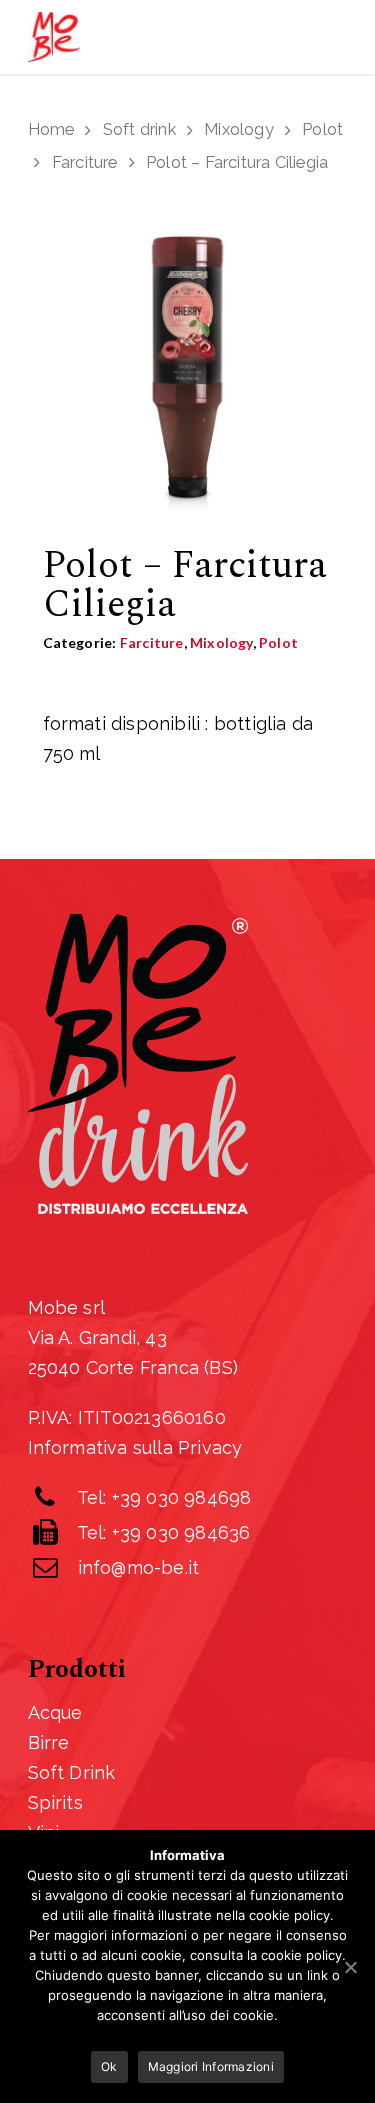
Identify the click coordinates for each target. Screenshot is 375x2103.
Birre (49, 1742)
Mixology (239, 129)
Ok (109, 2066)
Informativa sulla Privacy (135, 1447)
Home (51, 129)
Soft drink (139, 129)
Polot (322, 129)
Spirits (55, 1802)
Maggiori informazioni (211, 2066)
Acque (55, 1712)
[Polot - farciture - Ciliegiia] (188, 375)
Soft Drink (72, 1772)
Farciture (85, 162)
